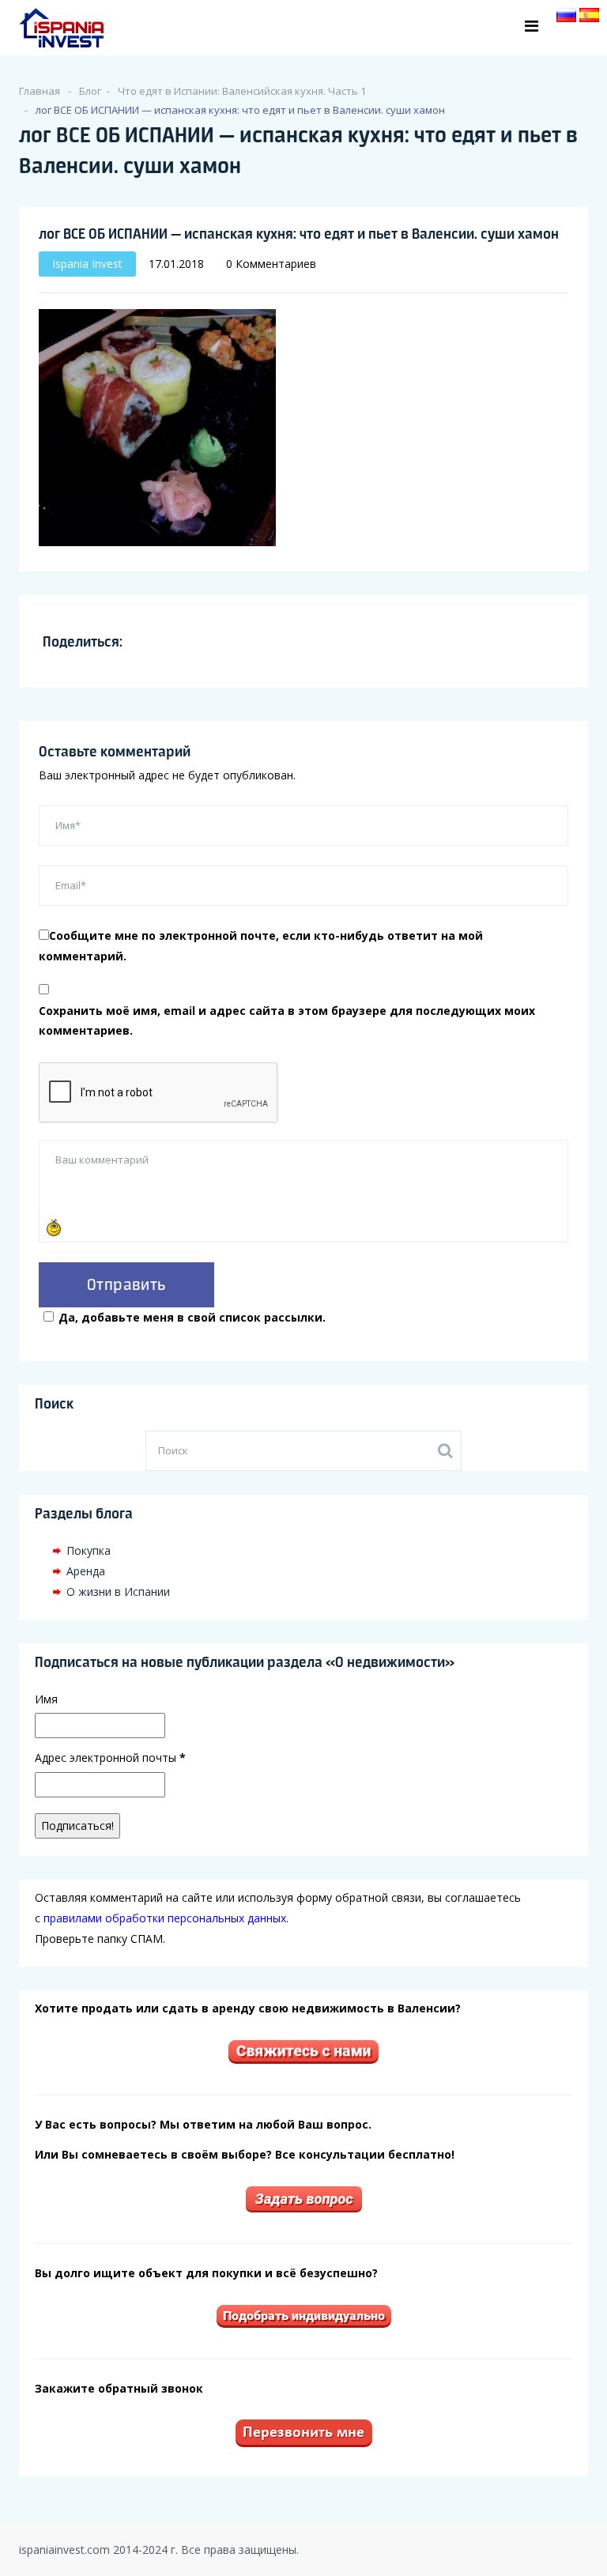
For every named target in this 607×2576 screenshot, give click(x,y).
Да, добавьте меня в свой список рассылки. (192, 1317)
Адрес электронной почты (110, 1758)
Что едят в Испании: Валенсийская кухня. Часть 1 (242, 91)
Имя (46, 1699)
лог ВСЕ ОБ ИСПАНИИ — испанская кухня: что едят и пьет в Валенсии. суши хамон (299, 233)
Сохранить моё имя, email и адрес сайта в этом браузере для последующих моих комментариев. (287, 1021)
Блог (90, 91)
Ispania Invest (87, 264)
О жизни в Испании (118, 1592)
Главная (40, 91)
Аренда (86, 1571)
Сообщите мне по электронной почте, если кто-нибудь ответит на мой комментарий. (261, 946)
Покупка (89, 1550)
